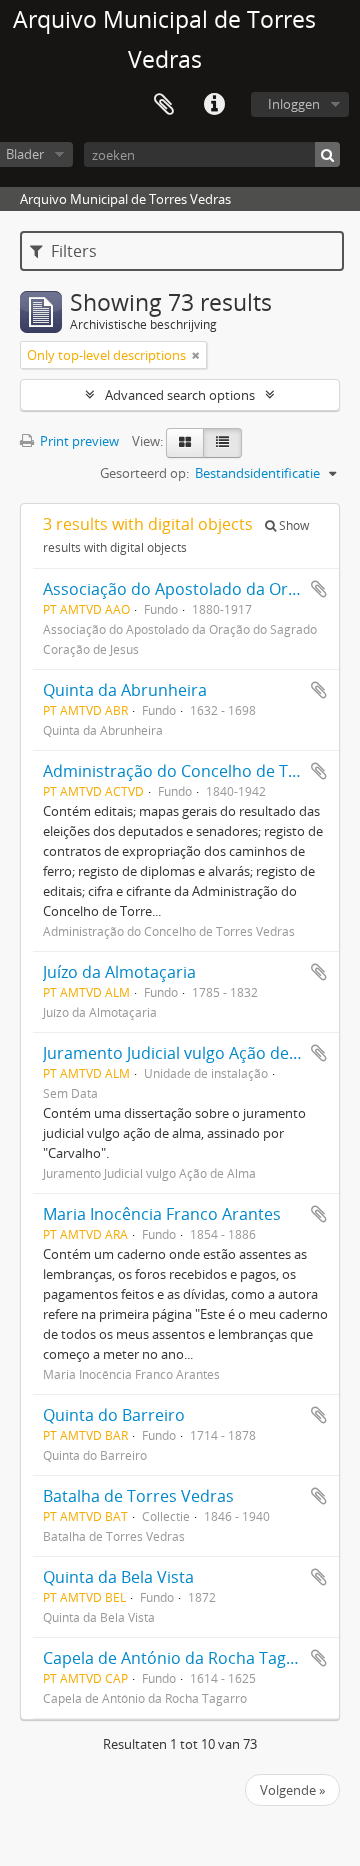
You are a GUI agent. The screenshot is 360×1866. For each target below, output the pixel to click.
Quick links (214, 105)
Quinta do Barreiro (114, 1415)
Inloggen (294, 104)
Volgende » (292, 1790)
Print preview (78, 441)
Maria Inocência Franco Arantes (162, 1214)
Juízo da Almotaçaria (119, 972)
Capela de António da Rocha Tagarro (181, 1658)
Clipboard (164, 105)
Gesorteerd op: (144, 473)
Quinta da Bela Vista (118, 1577)
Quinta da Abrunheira (125, 690)
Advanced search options (180, 395)
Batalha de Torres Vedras (138, 1496)
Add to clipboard (319, 589)
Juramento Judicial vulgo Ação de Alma (187, 1053)
